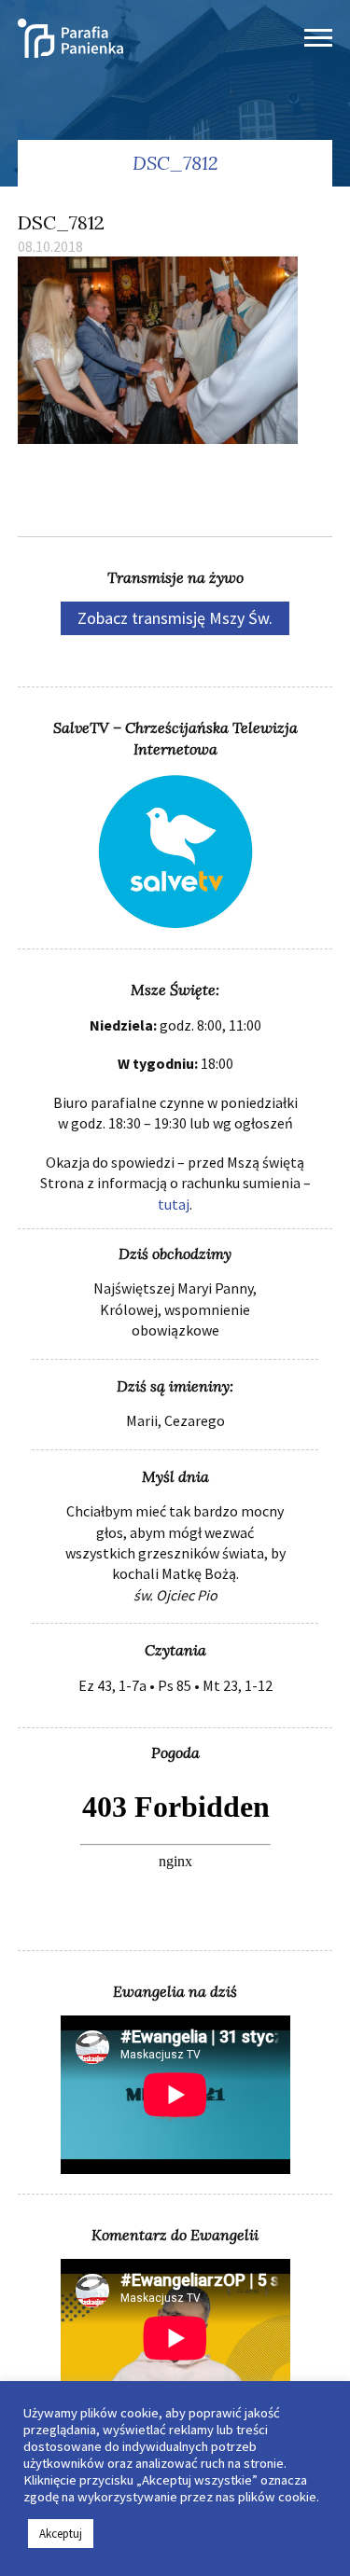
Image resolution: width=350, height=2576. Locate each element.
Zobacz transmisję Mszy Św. (175, 618)
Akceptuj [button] (61, 2534)
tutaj (174, 1204)
